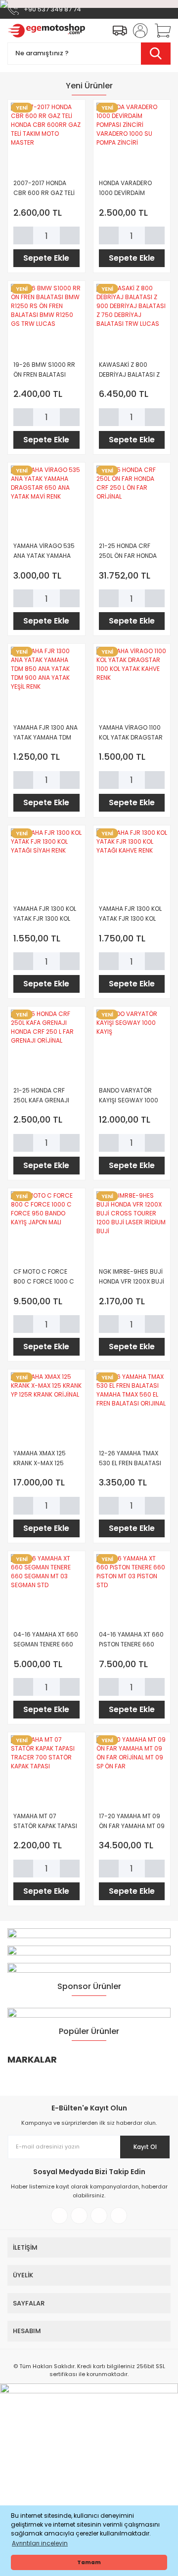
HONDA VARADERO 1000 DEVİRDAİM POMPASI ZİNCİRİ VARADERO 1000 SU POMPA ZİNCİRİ (127, 188)
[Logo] (46, 31)
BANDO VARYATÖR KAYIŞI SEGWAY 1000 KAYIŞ (129, 1096)
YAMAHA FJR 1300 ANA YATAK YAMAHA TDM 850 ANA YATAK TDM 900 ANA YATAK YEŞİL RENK (45, 733)
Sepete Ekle (46, 258)
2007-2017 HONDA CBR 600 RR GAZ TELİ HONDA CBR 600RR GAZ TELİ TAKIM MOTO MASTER (44, 188)
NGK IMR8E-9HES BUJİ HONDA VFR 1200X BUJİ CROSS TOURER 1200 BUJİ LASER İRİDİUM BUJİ (132, 1277)
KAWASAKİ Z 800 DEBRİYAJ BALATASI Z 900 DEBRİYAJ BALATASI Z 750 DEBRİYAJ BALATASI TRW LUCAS (129, 370)
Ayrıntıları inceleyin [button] (40, 2543)
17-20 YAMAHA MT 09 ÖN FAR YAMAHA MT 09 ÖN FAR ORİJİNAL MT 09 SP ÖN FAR (132, 1821)
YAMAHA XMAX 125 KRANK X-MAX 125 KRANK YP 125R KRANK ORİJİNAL (44, 1459)
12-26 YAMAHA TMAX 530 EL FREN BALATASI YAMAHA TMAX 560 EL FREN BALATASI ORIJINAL (130, 1459)
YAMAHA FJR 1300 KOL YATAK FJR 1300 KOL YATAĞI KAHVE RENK (130, 914)
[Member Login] (137, 31)
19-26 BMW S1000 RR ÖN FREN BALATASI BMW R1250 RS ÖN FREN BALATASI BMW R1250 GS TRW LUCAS (45, 370)
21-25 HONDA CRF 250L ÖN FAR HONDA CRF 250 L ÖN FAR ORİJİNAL (128, 551)
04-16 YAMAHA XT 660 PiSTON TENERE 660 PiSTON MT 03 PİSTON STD (131, 1640)
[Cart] (159, 31)
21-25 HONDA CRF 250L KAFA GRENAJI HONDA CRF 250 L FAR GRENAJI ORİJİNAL (45, 1096)
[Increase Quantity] (70, 235)
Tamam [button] (89, 2562)
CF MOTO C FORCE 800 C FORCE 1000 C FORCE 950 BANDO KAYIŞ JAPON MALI (44, 1277)
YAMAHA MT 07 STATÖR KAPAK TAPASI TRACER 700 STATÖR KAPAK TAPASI (45, 1821)
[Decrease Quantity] (23, 235)
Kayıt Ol (145, 2147)
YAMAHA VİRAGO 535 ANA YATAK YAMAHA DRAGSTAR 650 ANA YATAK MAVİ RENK (44, 551)
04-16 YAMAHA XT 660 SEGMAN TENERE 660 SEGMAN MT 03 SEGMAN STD (46, 1640)
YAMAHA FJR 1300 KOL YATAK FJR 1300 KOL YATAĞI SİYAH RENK (45, 914)
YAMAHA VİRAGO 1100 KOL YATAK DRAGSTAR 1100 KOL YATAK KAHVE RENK (131, 733)
